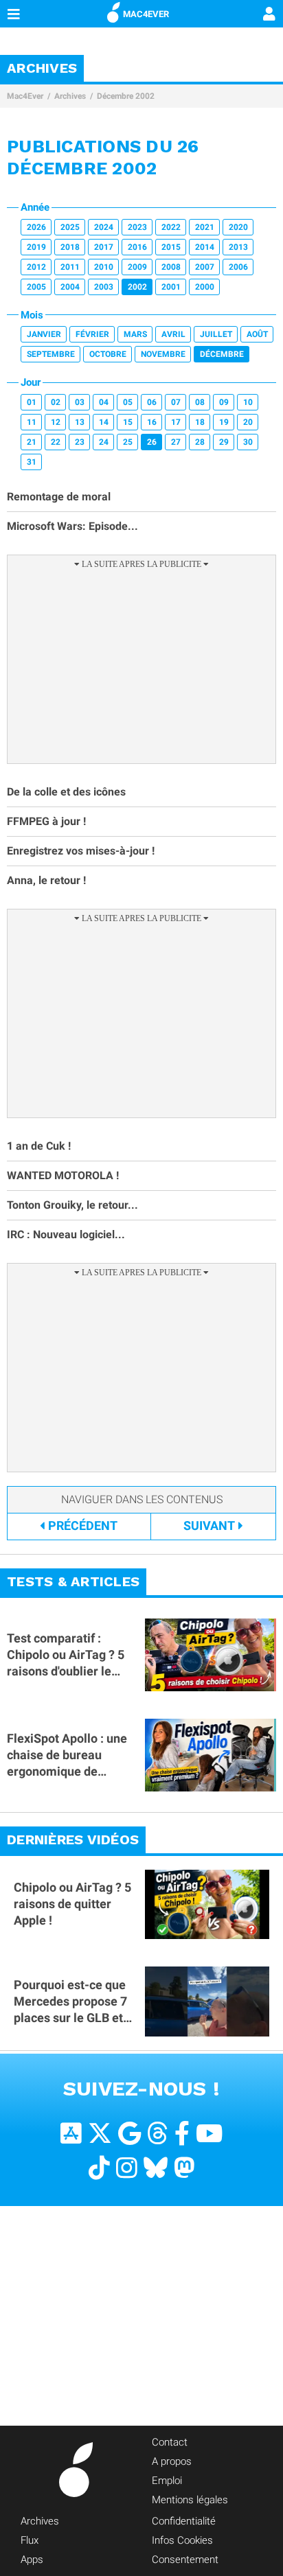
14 (104, 422)
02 (56, 402)
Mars (135, 334)
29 (224, 442)
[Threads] (158, 2134)
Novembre (163, 354)
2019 (36, 247)
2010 (104, 267)
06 (152, 402)
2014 (205, 247)
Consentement (185, 2560)
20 (248, 422)
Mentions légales (190, 2500)
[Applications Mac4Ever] (71, 2134)
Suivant (209, 1525)
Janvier (44, 334)
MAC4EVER (146, 14)
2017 (104, 247)
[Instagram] (127, 2168)
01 (32, 402)
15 (128, 422)
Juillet (216, 334)
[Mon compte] (269, 15)
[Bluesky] (156, 2168)
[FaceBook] (182, 2134)
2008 (171, 267)
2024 (104, 227)
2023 (137, 227)
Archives (70, 96)
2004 (70, 287)
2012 (36, 267)
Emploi (167, 2481)
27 (176, 442)
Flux (30, 2540)
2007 (205, 267)
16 (152, 422)
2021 (205, 227)
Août (257, 334)
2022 (171, 227)
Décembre (222, 354)
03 (80, 402)
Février (92, 334)
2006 (238, 267)
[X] (100, 2134)
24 (104, 442)
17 (176, 422)
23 (80, 442)
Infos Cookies (182, 2540)
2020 (238, 227)
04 (104, 402)
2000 (205, 287)
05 (128, 402)
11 (32, 422)
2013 (238, 247)
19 (224, 422)
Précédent (83, 1525)
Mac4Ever (25, 96)
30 (248, 442)
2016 (137, 247)
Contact (170, 2442)
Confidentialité (184, 2521)
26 (152, 442)
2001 (171, 287)
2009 (137, 267)
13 (80, 422)
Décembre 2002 (126, 96)
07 (176, 402)
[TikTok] (99, 2168)
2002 (137, 287)
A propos (172, 2461)
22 (56, 442)
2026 (36, 227)
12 (56, 422)
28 (200, 442)
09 (224, 402)
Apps (32, 2560)
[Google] (129, 2134)
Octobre (108, 354)
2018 (70, 247)
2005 (36, 287)
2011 (70, 267)
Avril (173, 334)
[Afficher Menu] (14, 14)
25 (128, 442)
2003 (104, 287)
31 (32, 462)
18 (200, 422)
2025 (70, 227)
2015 (171, 247)
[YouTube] (209, 2134)
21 (32, 442)
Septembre (51, 354)
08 (200, 402)
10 (248, 402)
